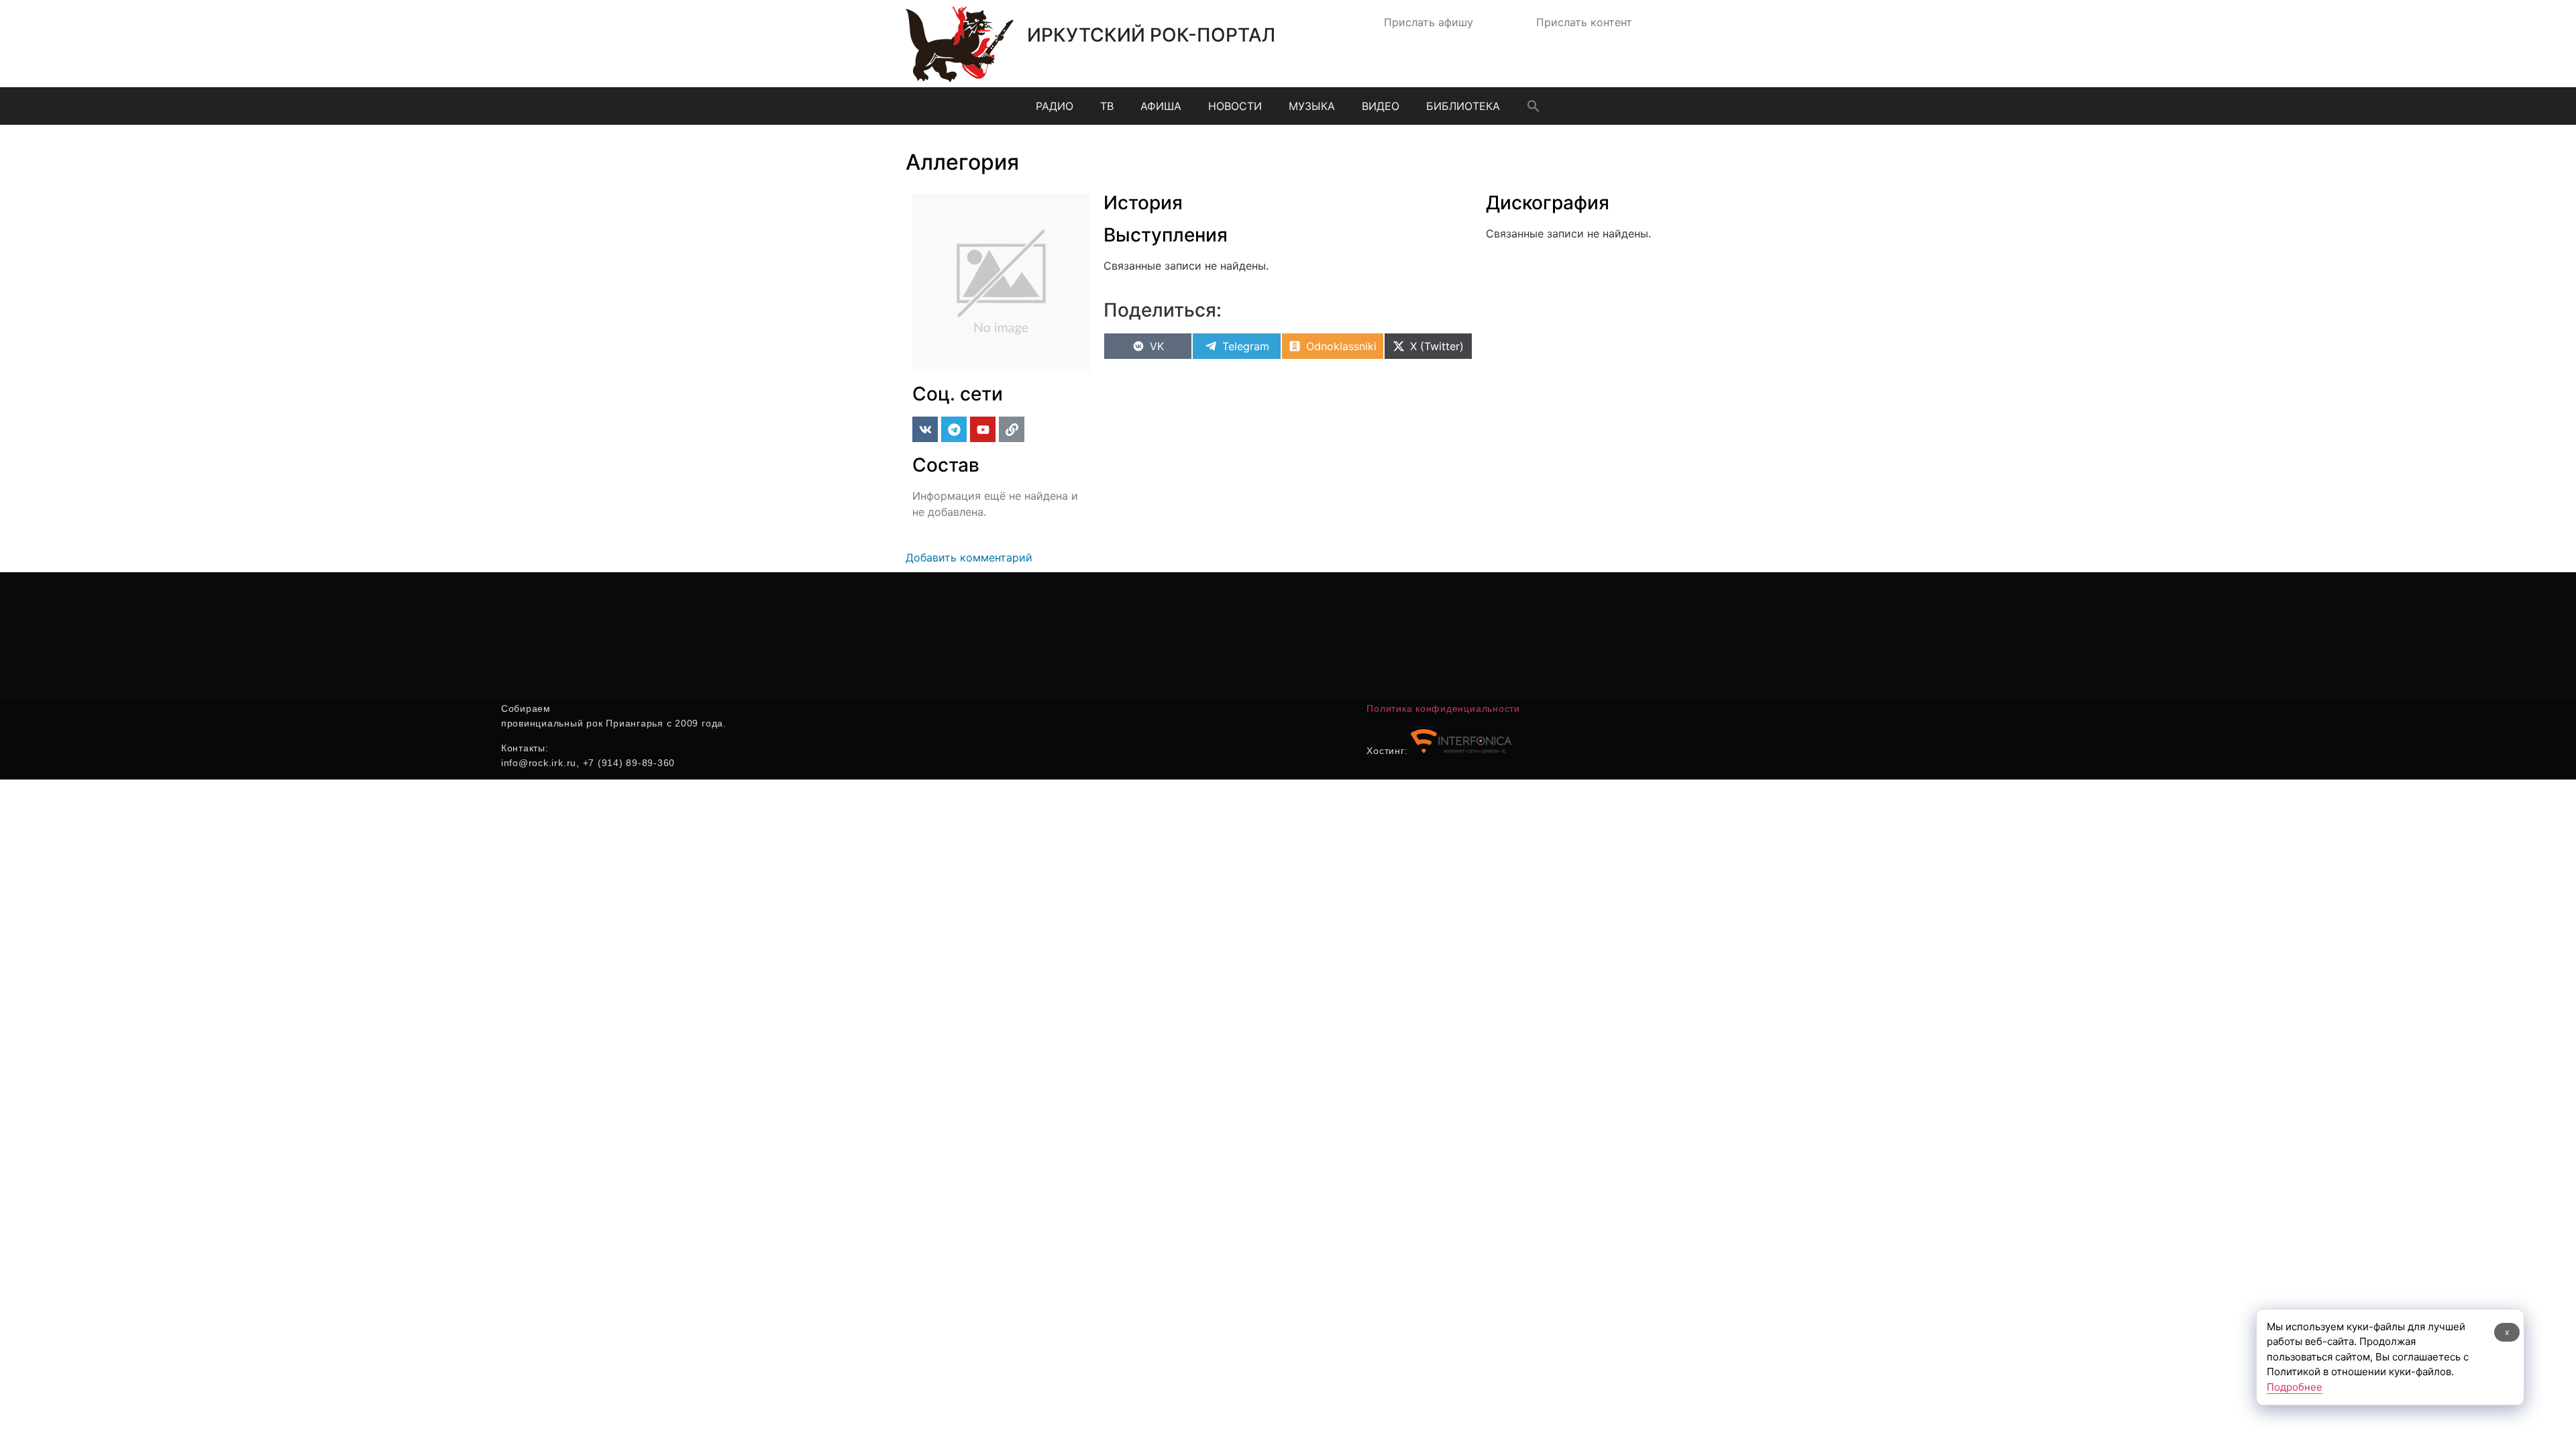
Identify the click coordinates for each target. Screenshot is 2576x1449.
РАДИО (1055, 106)
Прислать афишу (1429, 22)
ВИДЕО (1381, 106)
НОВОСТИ (1235, 106)
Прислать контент (1584, 22)
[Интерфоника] (1461, 751)
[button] (1534, 106)
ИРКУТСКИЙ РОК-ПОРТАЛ (1151, 35)
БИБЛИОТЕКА (1463, 106)
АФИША (1161, 106)
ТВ (1107, 106)
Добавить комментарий (969, 557)
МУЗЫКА (1312, 106)
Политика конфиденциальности (1443, 708)
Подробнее (2295, 1387)
